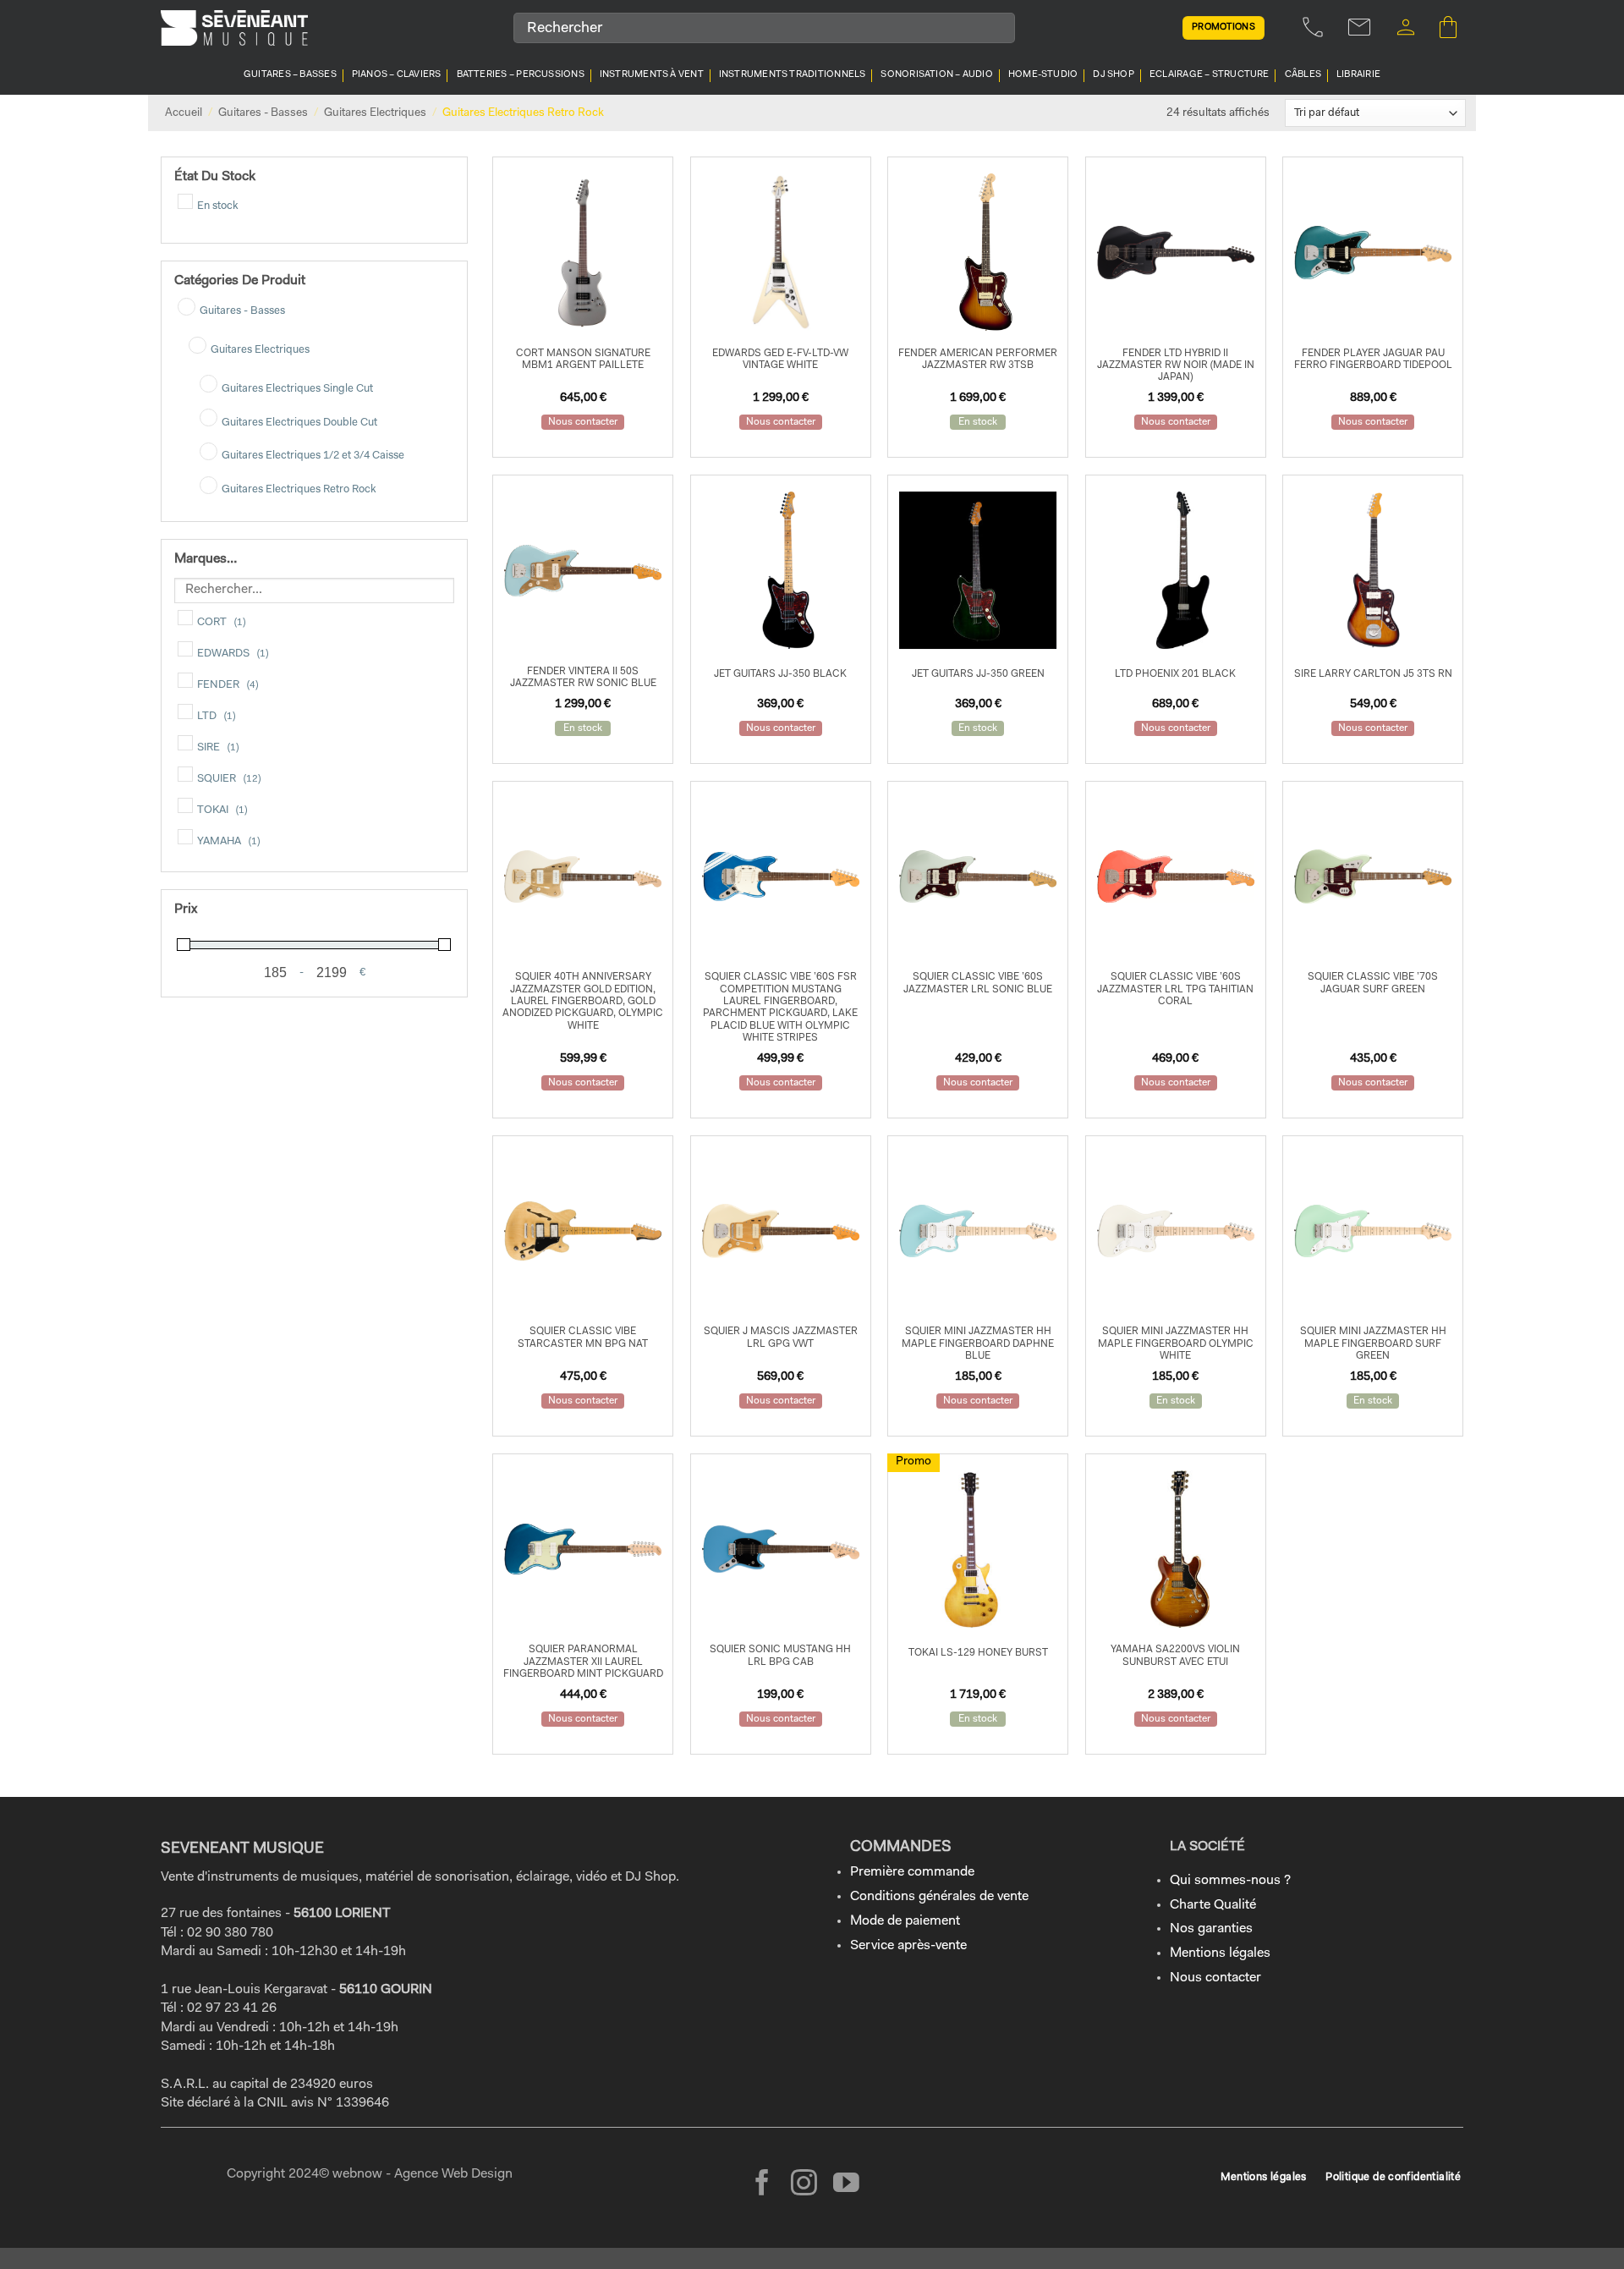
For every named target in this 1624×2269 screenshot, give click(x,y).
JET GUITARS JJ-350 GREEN (978, 674)
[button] (1406, 27)
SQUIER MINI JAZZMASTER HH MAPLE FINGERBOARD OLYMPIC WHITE (1176, 1344)
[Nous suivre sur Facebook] (763, 2185)
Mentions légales (1220, 1953)
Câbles (1303, 75)
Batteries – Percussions (521, 75)
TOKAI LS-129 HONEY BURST (978, 1653)
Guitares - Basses (263, 113)
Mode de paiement (905, 1921)
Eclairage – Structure (1210, 75)
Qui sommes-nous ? (1230, 1881)
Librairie (1358, 75)
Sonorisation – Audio (936, 75)
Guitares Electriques (375, 113)
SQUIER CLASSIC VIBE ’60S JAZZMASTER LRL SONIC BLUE (978, 983)
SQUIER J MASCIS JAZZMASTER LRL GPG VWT (781, 1338)
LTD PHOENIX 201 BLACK (1175, 674)
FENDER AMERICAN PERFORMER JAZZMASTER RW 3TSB (978, 360)
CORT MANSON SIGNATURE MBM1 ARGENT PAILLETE (583, 360)
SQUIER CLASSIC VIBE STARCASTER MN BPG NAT (583, 1338)
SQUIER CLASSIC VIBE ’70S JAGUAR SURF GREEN (1373, 983)
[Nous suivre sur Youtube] (846, 2185)
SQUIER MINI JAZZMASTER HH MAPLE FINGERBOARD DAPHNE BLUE (978, 1344)
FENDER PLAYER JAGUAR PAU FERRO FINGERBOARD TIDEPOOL (1373, 360)
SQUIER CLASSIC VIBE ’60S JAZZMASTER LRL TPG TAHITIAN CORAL (1175, 989)
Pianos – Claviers (397, 75)
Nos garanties (1211, 1929)
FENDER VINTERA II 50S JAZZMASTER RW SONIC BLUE (583, 678)
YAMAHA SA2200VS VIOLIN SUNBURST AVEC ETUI (1175, 1656)
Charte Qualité (1213, 1905)
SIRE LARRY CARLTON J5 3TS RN (1373, 674)
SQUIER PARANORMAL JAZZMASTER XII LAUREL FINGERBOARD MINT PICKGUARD (583, 1662)
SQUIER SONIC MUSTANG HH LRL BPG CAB (780, 1656)
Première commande (912, 1872)
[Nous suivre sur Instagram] (804, 2185)
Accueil (184, 113)
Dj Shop (1114, 75)
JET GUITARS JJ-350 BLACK (780, 674)
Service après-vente (908, 1946)
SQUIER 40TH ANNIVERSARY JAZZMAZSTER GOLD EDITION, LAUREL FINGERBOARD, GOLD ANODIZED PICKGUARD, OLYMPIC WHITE (583, 1002)
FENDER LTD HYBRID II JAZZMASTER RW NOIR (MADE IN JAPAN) (1176, 366)
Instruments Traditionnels (793, 75)
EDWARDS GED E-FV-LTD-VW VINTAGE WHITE (780, 360)
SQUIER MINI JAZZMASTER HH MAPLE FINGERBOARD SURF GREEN (1373, 1344)
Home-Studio (1043, 75)
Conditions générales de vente (939, 1897)
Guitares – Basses (290, 75)
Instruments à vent (652, 75)
